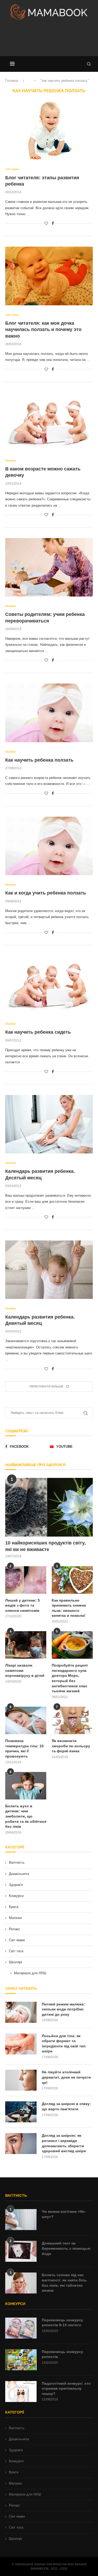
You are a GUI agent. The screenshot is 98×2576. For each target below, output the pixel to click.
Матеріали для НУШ (30, 1973)
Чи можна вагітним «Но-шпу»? (64, 2214)
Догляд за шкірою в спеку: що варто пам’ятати (66, 2106)
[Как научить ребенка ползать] (49, 713)
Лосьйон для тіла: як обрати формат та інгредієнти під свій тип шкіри (64, 2044)
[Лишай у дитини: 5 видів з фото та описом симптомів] (26, 1580)
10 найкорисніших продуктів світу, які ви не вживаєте (45, 1546)
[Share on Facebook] (53, 223)
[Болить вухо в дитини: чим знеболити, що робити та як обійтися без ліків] (26, 1786)
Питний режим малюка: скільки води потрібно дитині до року (63, 2009)
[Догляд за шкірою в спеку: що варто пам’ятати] (21, 2112)
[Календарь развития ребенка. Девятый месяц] (49, 1270)
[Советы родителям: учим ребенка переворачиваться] (49, 567)
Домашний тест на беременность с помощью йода (66, 2248)
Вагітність (17, 1862)
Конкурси (16, 1896)
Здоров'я (16, 1885)
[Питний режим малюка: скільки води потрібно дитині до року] (21, 2012)
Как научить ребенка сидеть (38, 1032)
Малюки (15, 1918)
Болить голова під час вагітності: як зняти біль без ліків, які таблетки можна (64, 2283)
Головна (12, 81)
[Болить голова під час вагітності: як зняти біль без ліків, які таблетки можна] (21, 2283)
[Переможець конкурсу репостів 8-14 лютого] (21, 2328)
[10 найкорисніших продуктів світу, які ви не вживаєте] (49, 1507)
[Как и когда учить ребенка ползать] (49, 846)
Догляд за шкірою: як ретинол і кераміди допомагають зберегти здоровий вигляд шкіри (64, 2143)
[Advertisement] (49, 40)
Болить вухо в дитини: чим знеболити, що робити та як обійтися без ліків (26, 1816)
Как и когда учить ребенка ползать (46, 893)
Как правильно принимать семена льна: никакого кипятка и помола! (69, 1608)
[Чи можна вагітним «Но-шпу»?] (21, 2220)
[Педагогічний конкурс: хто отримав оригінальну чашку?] (21, 2391)
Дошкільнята (19, 1874)
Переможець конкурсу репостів (62, 2354)
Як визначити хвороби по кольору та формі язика (71, 1746)
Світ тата (16, 1951)
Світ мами (17, 1940)
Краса (14, 1907)
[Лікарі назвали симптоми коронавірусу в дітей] (26, 1645)
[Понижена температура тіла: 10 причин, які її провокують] (26, 1720)
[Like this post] (46, 223)
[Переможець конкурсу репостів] (21, 2360)
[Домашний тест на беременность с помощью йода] (21, 2251)
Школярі (15, 1962)
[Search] (89, 64)
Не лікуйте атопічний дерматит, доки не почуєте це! (66, 2077)
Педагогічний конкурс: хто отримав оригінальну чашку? (66, 2388)
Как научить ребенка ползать (39, 760)
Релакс (15, 1929)
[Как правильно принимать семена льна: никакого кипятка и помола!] (72, 1580)
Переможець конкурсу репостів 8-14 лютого (62, 2323)
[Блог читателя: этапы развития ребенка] (49, 130)
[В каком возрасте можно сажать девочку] (49, 422)
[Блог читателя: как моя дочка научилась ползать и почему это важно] (49, 276)
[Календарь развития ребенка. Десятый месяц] (49, 1124)
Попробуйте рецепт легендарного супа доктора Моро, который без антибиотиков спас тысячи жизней (70, 1678)
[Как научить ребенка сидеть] (49, 985)
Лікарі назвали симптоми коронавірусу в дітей (25, 1670)
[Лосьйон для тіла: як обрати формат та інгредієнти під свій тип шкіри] (21, 2044)
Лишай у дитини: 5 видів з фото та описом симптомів (22, 1605)
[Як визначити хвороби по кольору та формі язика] (72, 1720)
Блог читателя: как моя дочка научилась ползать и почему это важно (43, 330)
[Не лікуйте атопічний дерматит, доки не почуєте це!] (21, 2080)
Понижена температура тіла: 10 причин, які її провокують (24, 1748)
